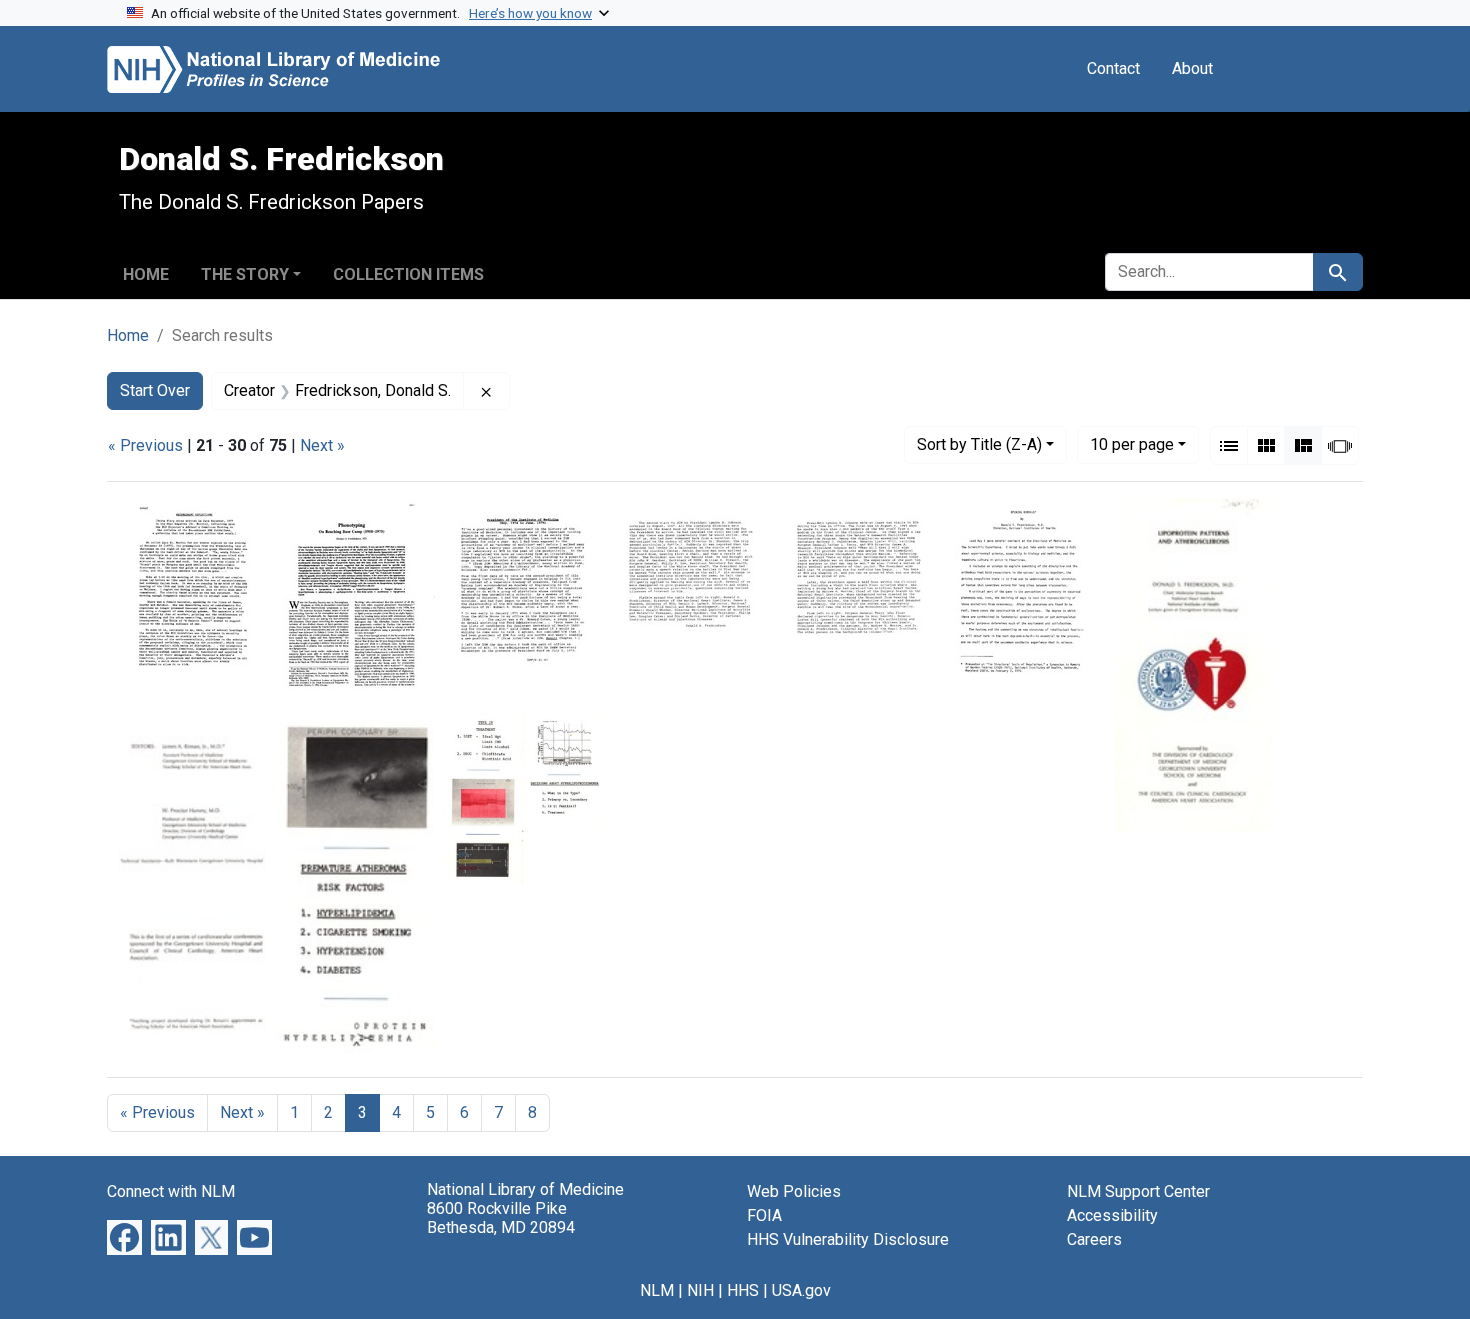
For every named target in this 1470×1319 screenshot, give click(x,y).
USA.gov (801, 1290)
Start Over (155, 390)
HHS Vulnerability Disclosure (848, 1239)
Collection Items (408, 274)
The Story (245, 274)
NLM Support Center (1138, 1191)
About (1192, 68)
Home (146, 274)
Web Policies (794, 1191)
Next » (322, 445)
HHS (743, 1290)
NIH (700, 1290)
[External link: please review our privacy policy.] (124, 1236)
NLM (657, 1290)
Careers (1094, 1239)
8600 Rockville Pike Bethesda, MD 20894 (501, 1218)
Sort (979, 444)
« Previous (145, 445)
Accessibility (1112, 1215)
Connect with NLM (171, 1191)
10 (1132, 444)
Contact (1113, 68)
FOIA (764, 1215)
